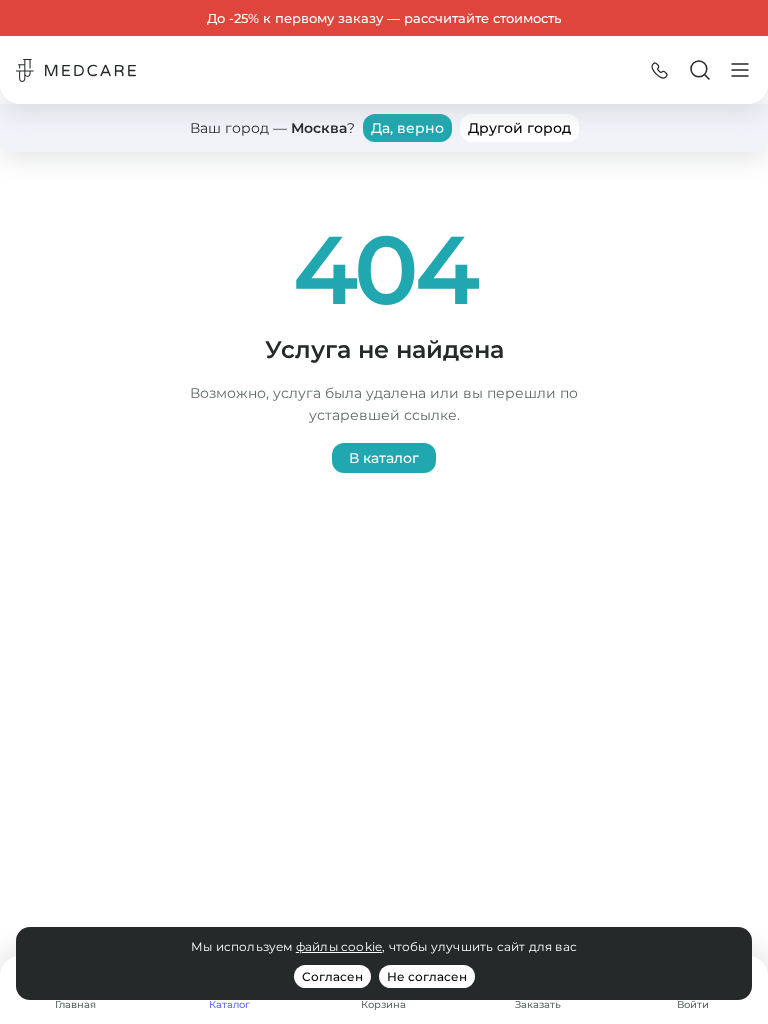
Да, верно (407, 128)
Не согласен (427, 976)
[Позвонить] (660, 70)
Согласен (332, 976)
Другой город (519, 128)
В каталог (384, 458)
